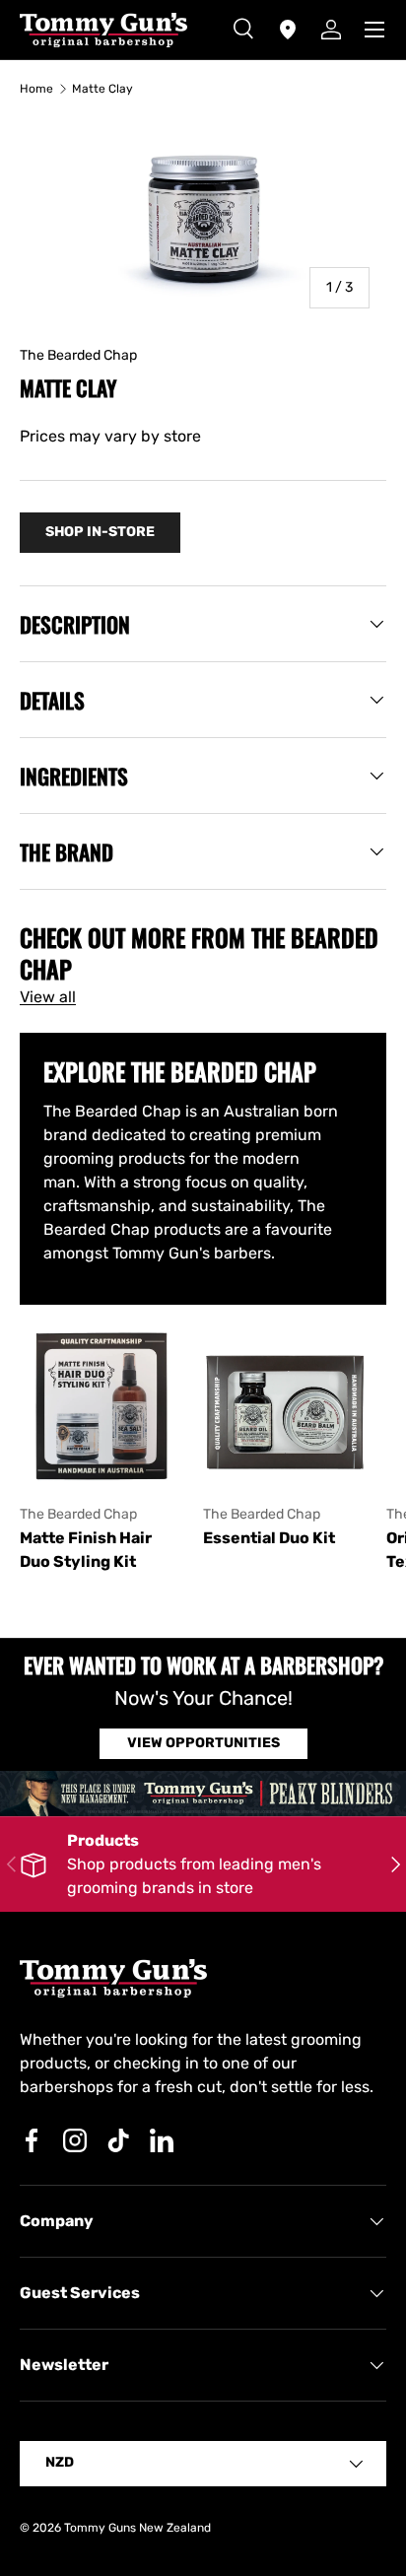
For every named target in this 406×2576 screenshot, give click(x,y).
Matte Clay (102, 89)
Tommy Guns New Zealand (137, 2528)
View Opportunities (203, 1743)
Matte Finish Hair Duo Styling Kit (86, 1550)
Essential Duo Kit (269, 1538)
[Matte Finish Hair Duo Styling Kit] (101, 1406)
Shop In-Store (100, 532)
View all (48, 997)
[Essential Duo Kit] (285, 1406)
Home (36, 89)
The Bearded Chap (78, 355)
